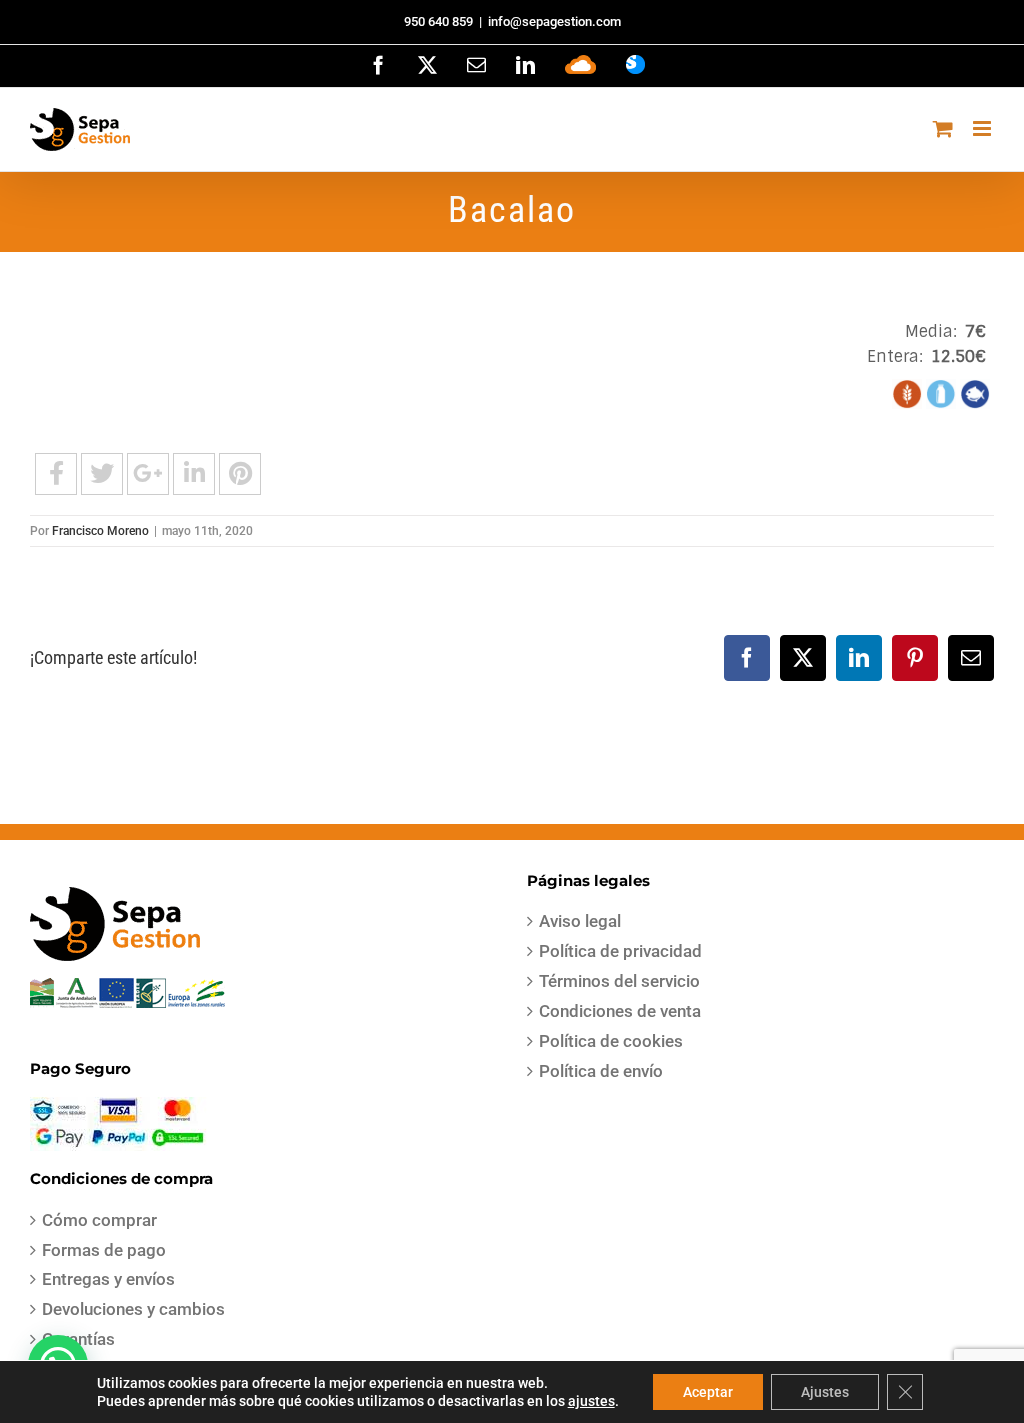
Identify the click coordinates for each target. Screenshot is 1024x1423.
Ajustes (825, 1392)
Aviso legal (580, 921)
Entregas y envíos (108, 1279)
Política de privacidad (620, 951)
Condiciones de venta (620, 1011)
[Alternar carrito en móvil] (943, 128)
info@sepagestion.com (554, 21)
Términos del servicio (619, 981)
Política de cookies (611, 1041)
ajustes (591, 1401)
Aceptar (708, 1392)
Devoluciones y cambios (133, 1309)
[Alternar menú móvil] (983, 128)
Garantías (78, 1339)
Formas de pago (104, 1250)
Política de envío (601, 1071)
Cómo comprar (99, 1220)
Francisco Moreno (100, 531)
